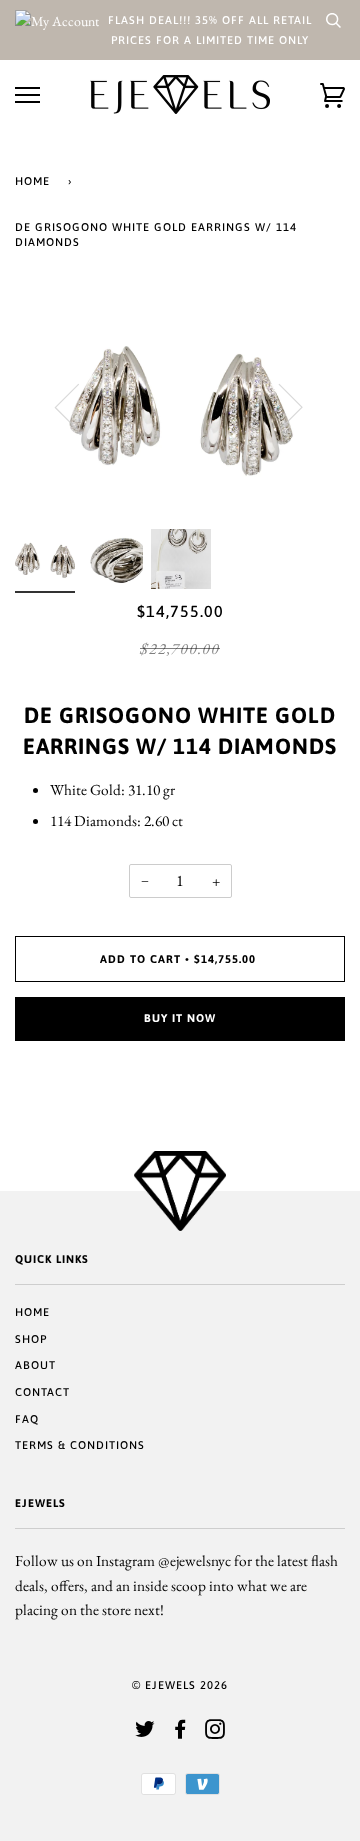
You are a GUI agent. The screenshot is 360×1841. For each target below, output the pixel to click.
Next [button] (278, 406)
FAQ (27, 1419)
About (35, 1365)
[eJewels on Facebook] (180, 1733)
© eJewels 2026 (180, 1685)
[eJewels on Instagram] (215, 1733)
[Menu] (27, 95)
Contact (42, 1392)
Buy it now (180, 1018)
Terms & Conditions (80, 1445)
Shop (31, 1339)
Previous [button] (79, 406)
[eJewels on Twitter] (145, 1733)
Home (32, 181)
